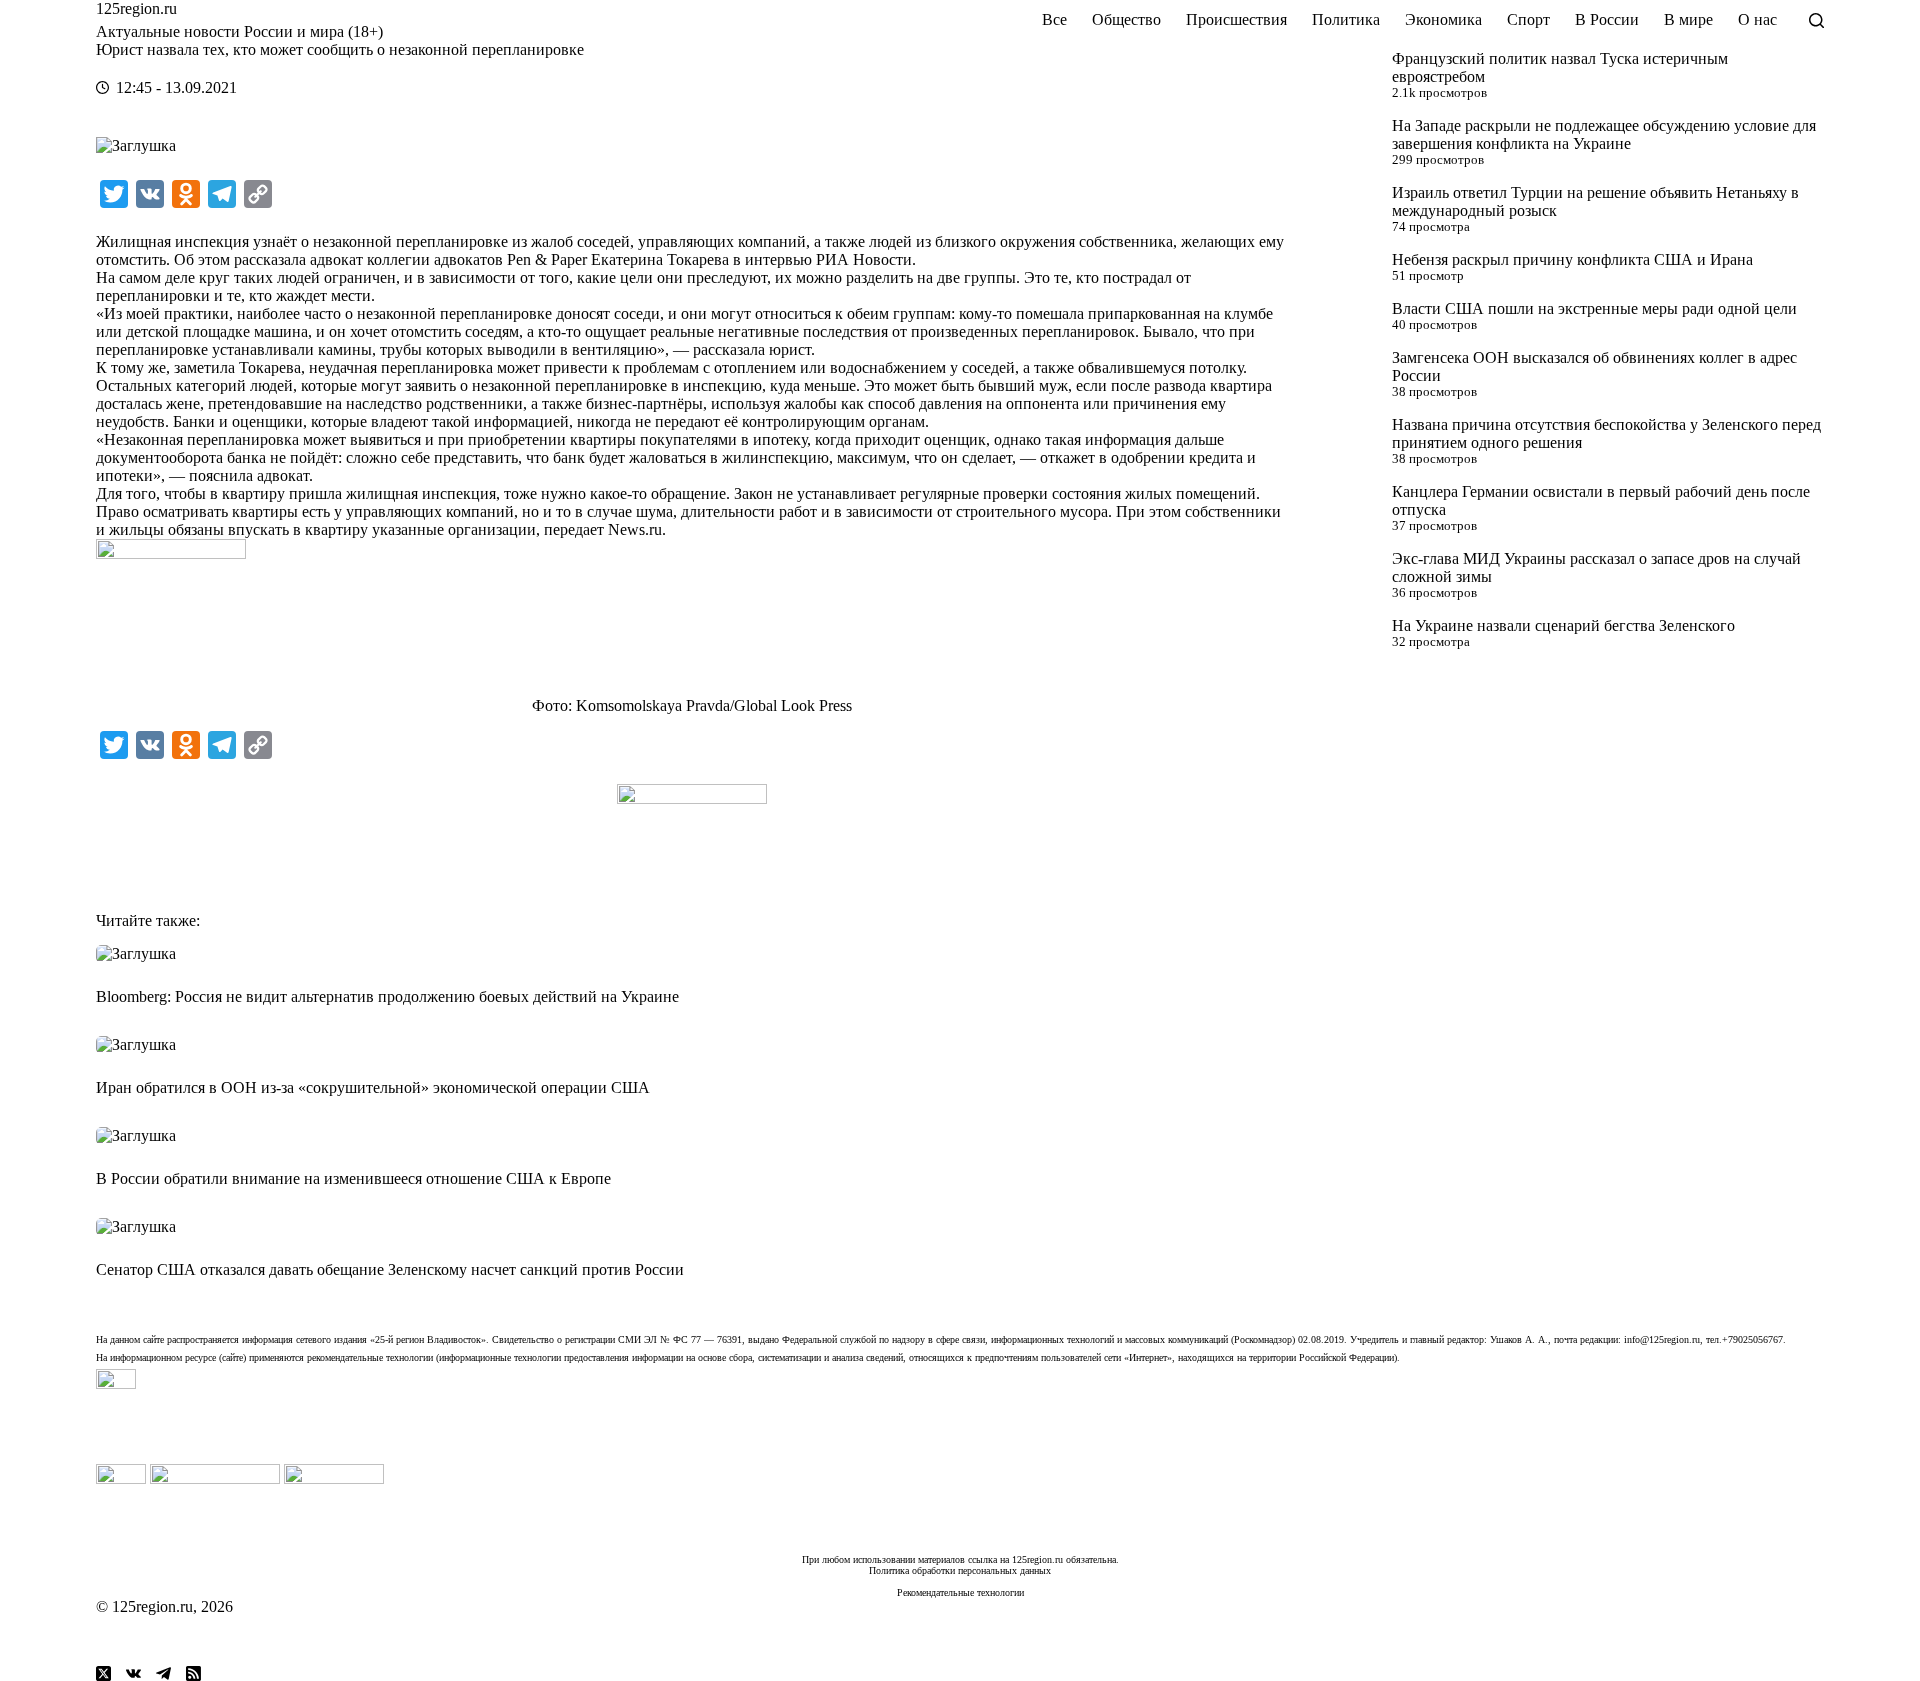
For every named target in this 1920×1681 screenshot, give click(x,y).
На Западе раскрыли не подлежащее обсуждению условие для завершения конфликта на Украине (1604, 134)
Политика (1346, 19)
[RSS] (193, 1673)
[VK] (133, 1673)
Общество (1126, 19)
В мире (1688, 19)
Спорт (1528, 19)
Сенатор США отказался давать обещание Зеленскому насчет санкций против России (390, 1269)
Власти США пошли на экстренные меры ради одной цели (1594, 308)
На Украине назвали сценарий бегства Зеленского (1563, 625)
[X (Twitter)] (103, 1673)
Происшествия (1236, 19)
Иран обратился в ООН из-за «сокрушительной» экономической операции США (373, 1087)
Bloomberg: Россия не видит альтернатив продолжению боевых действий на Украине (387, 996)
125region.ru (136, 8)
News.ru (635, 529)
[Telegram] (163, 1673)
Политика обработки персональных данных (960, 1570)
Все (1054, 19)
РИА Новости (864, 259)
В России (1607, 19)
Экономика (1443, 19)
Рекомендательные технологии (960, 1592)
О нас (1757, 19)
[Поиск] (1816, 20)
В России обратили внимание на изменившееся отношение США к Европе (353, 1178)
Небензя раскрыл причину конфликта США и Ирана (1572, 259)
